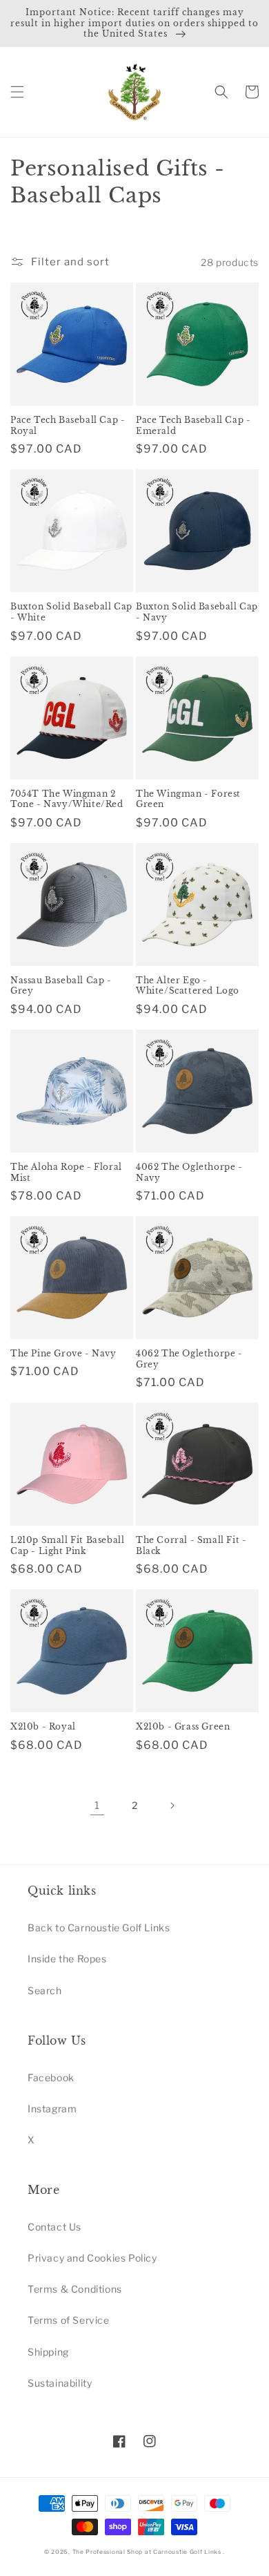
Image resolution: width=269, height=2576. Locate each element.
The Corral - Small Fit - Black (191, 1545)
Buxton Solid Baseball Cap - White (71, 612)
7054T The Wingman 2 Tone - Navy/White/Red (67, 799)
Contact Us (54, 2227)
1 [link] (97, 1806)
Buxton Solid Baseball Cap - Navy (197, 612)
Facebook (51, 2077)
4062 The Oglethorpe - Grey (189, 1359)
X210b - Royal (43, 1726)
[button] (17, 92)
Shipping (48, 2352)
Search (45, 1990)
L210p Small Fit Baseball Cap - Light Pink (67, 1545)
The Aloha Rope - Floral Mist (66, 1172)
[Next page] (172, 1806)
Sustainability (60, 2383)
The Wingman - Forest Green (188, 799)
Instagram (52, 2109)
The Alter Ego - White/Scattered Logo (188, 986)
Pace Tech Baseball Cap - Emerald (193, 425)
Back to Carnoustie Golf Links (99, 1928)
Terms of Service (69, 2320)
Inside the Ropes (67, 1959)
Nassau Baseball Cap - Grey (61, 986)
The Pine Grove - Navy (63, 1353)
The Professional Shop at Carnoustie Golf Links (147, 2552)
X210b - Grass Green (183, 1726)
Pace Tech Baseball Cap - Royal (68, 425)
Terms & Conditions (75, 2289)
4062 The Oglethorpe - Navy (189, 1172)
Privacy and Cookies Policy (92, 2258)
